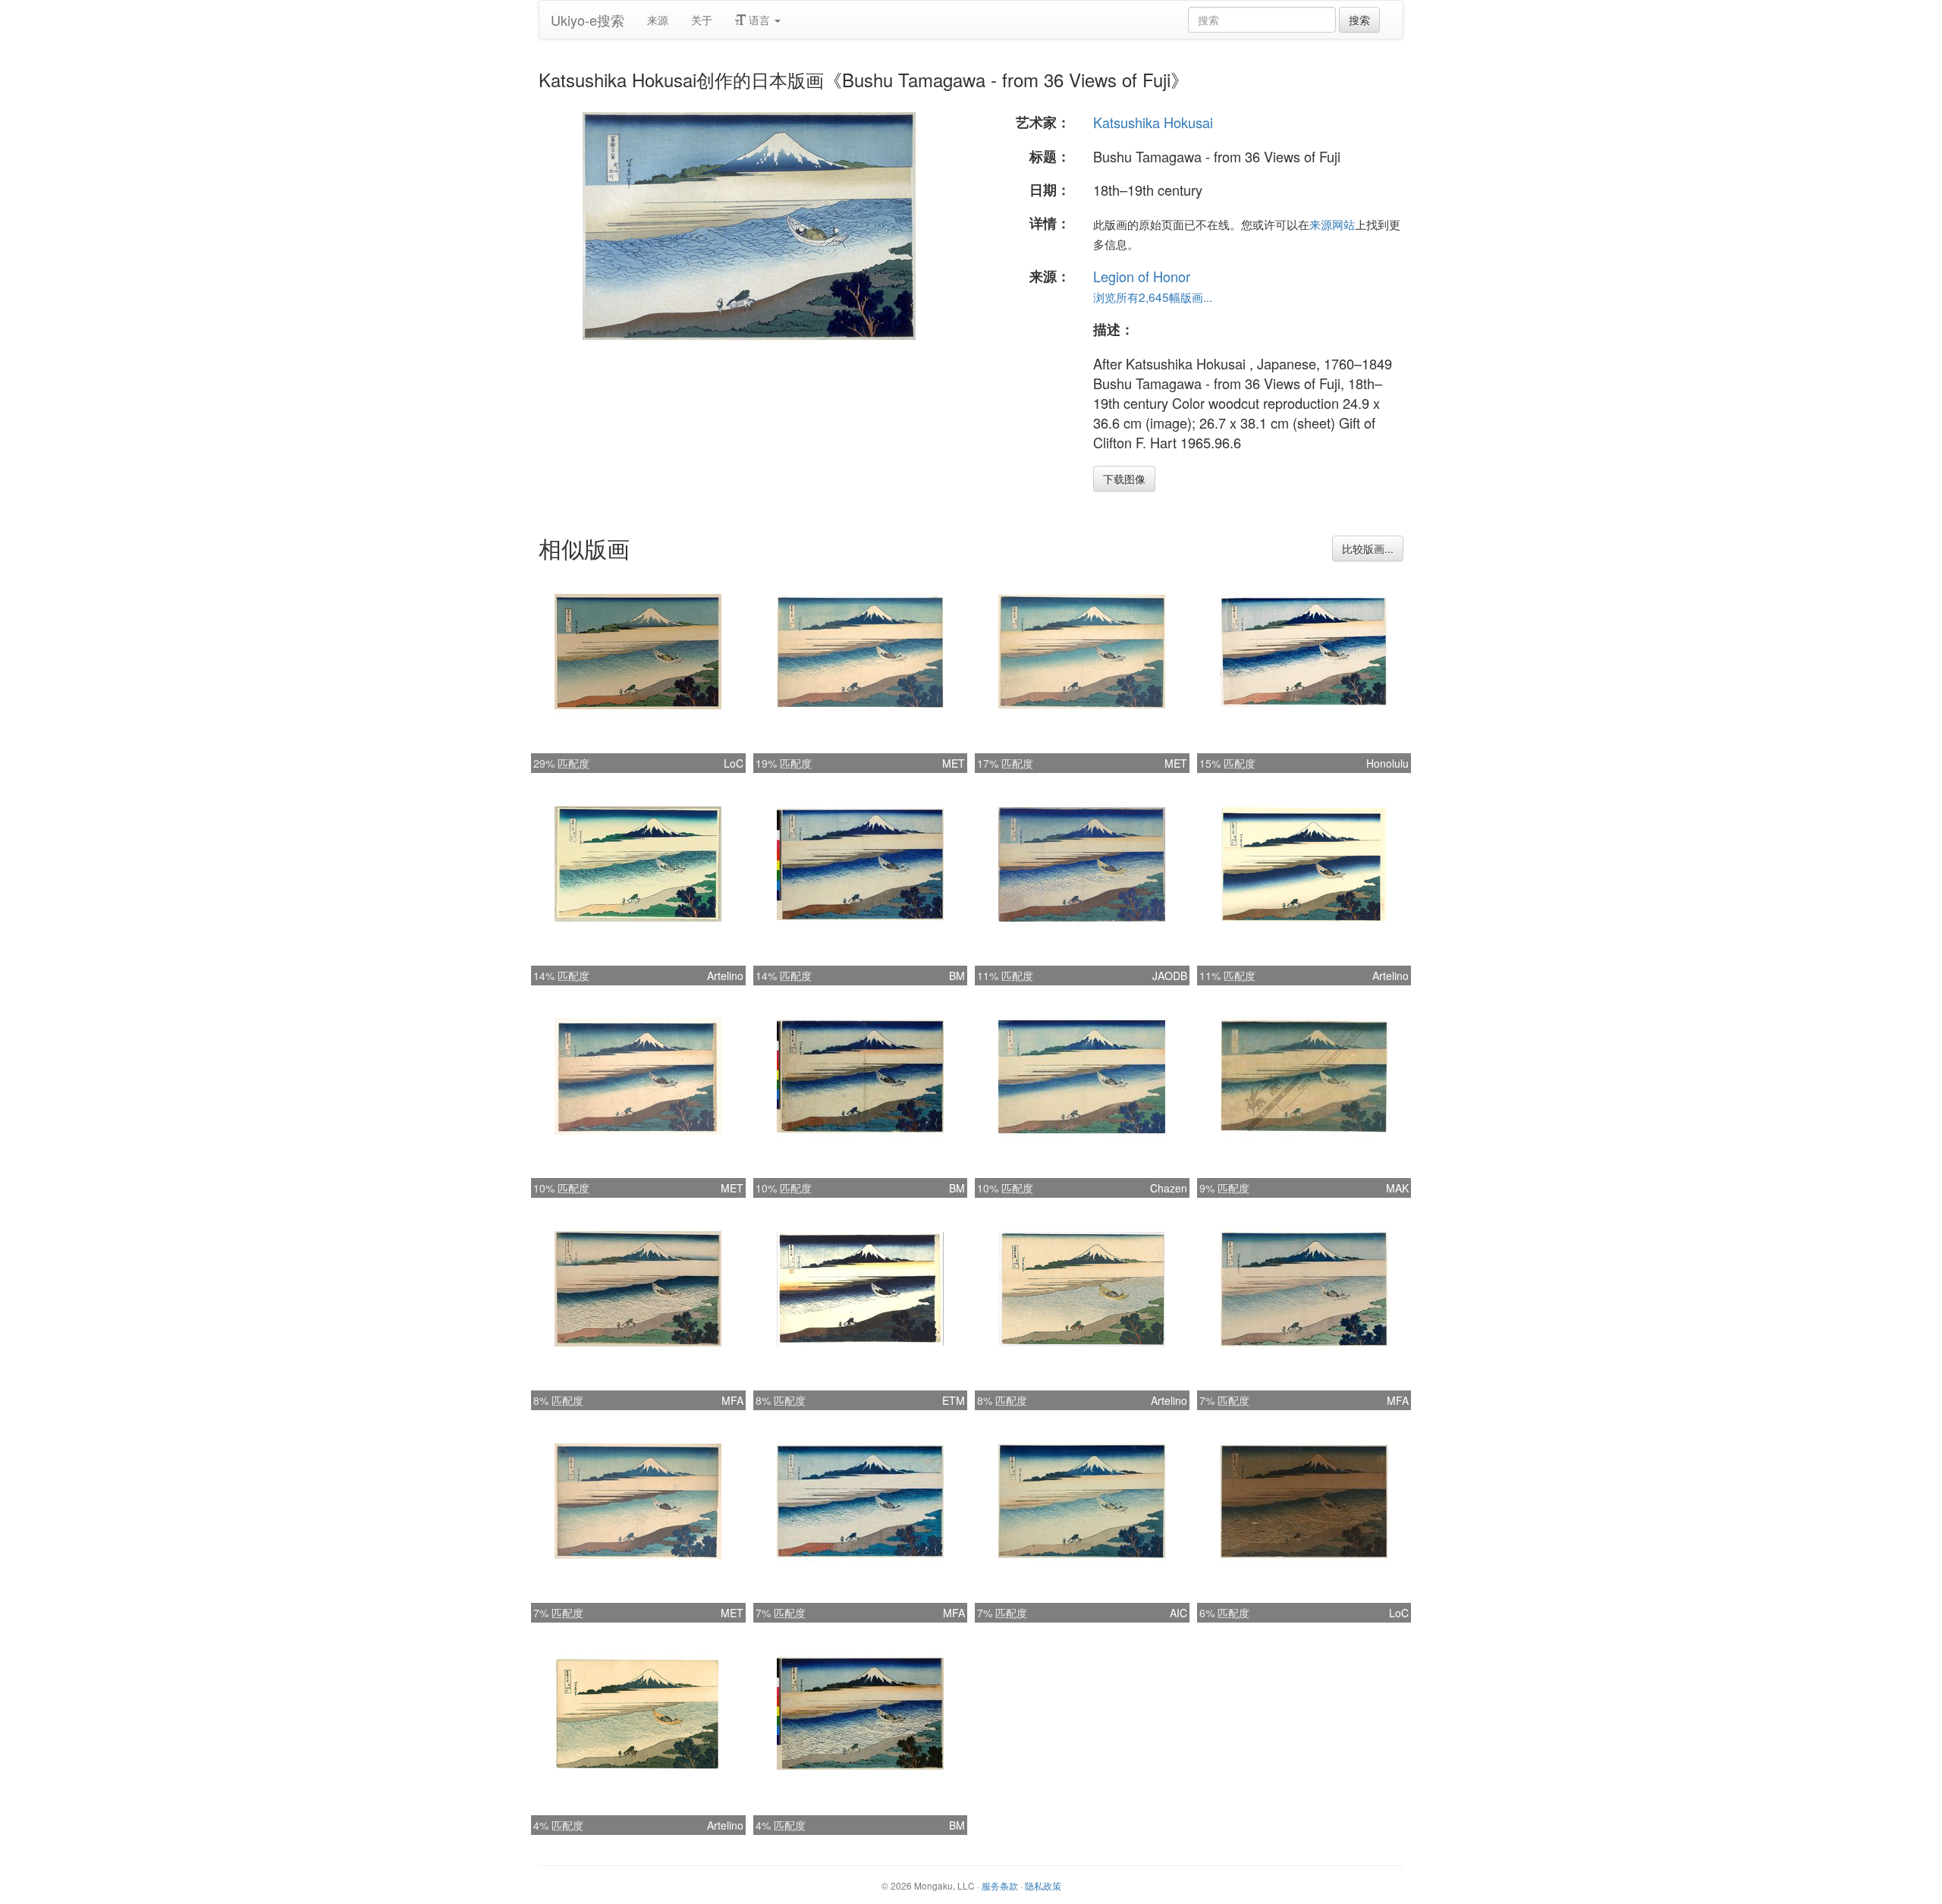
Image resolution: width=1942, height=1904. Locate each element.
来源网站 (1332, 224)
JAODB (1170, 976)
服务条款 (1000, 1885)
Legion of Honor (1142, 276)
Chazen (1169, 1188)
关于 (702, 20)
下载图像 (1124, 479)
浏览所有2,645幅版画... (1153, 297)
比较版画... (1368, 548)
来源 (658, 20)
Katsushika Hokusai (1153, 122)
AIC (1178, 1613)
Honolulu (1387, 763)
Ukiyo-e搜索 (588, 20)
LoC (734, 763)
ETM (954, 1400)
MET (954, 763)
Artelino (725, 976)
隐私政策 (1043, 1885)
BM (957, 976)
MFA (732, 1400)
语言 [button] (759, 20)
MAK (1397, 1188)
